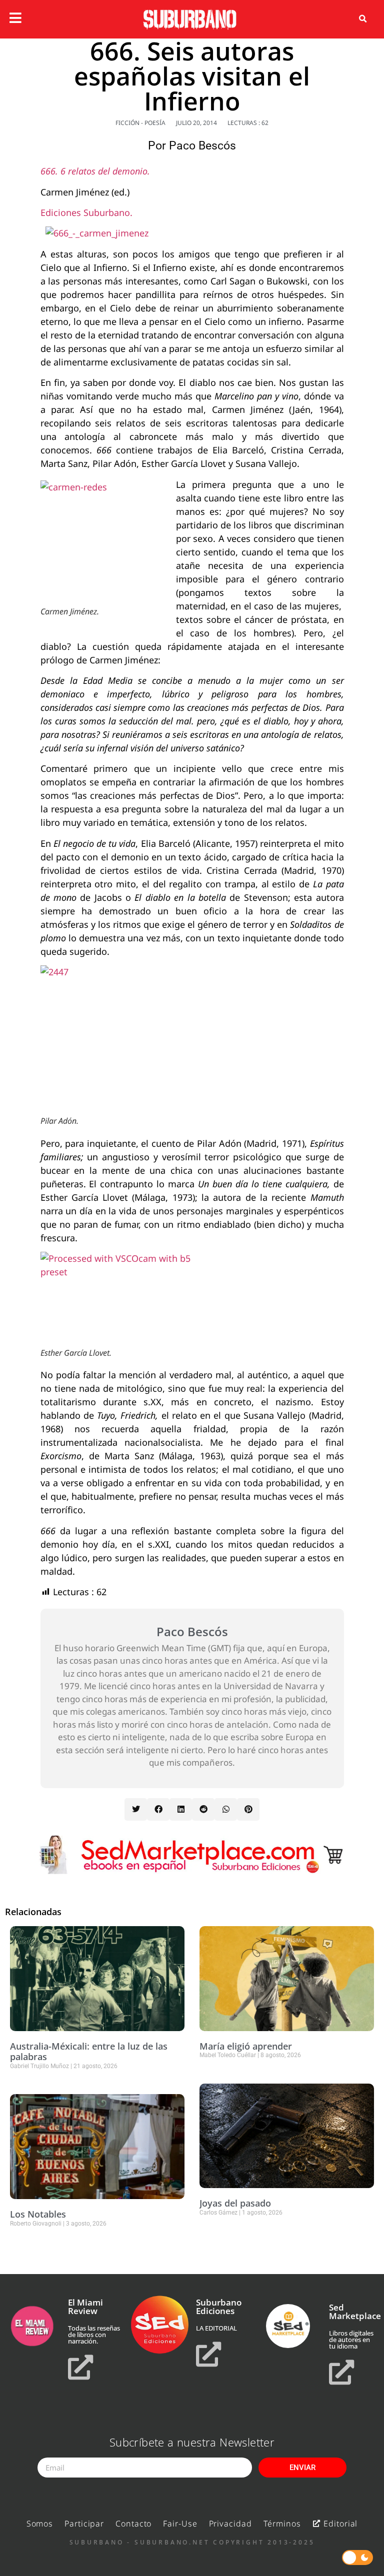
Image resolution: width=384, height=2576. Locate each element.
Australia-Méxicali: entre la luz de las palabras (89, 2052)
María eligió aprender (246, 2046)
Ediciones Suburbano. (86, 212)
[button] (363, 19)
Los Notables (38, 2214)
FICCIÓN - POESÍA (140, 123)
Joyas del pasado (235, 2203)
